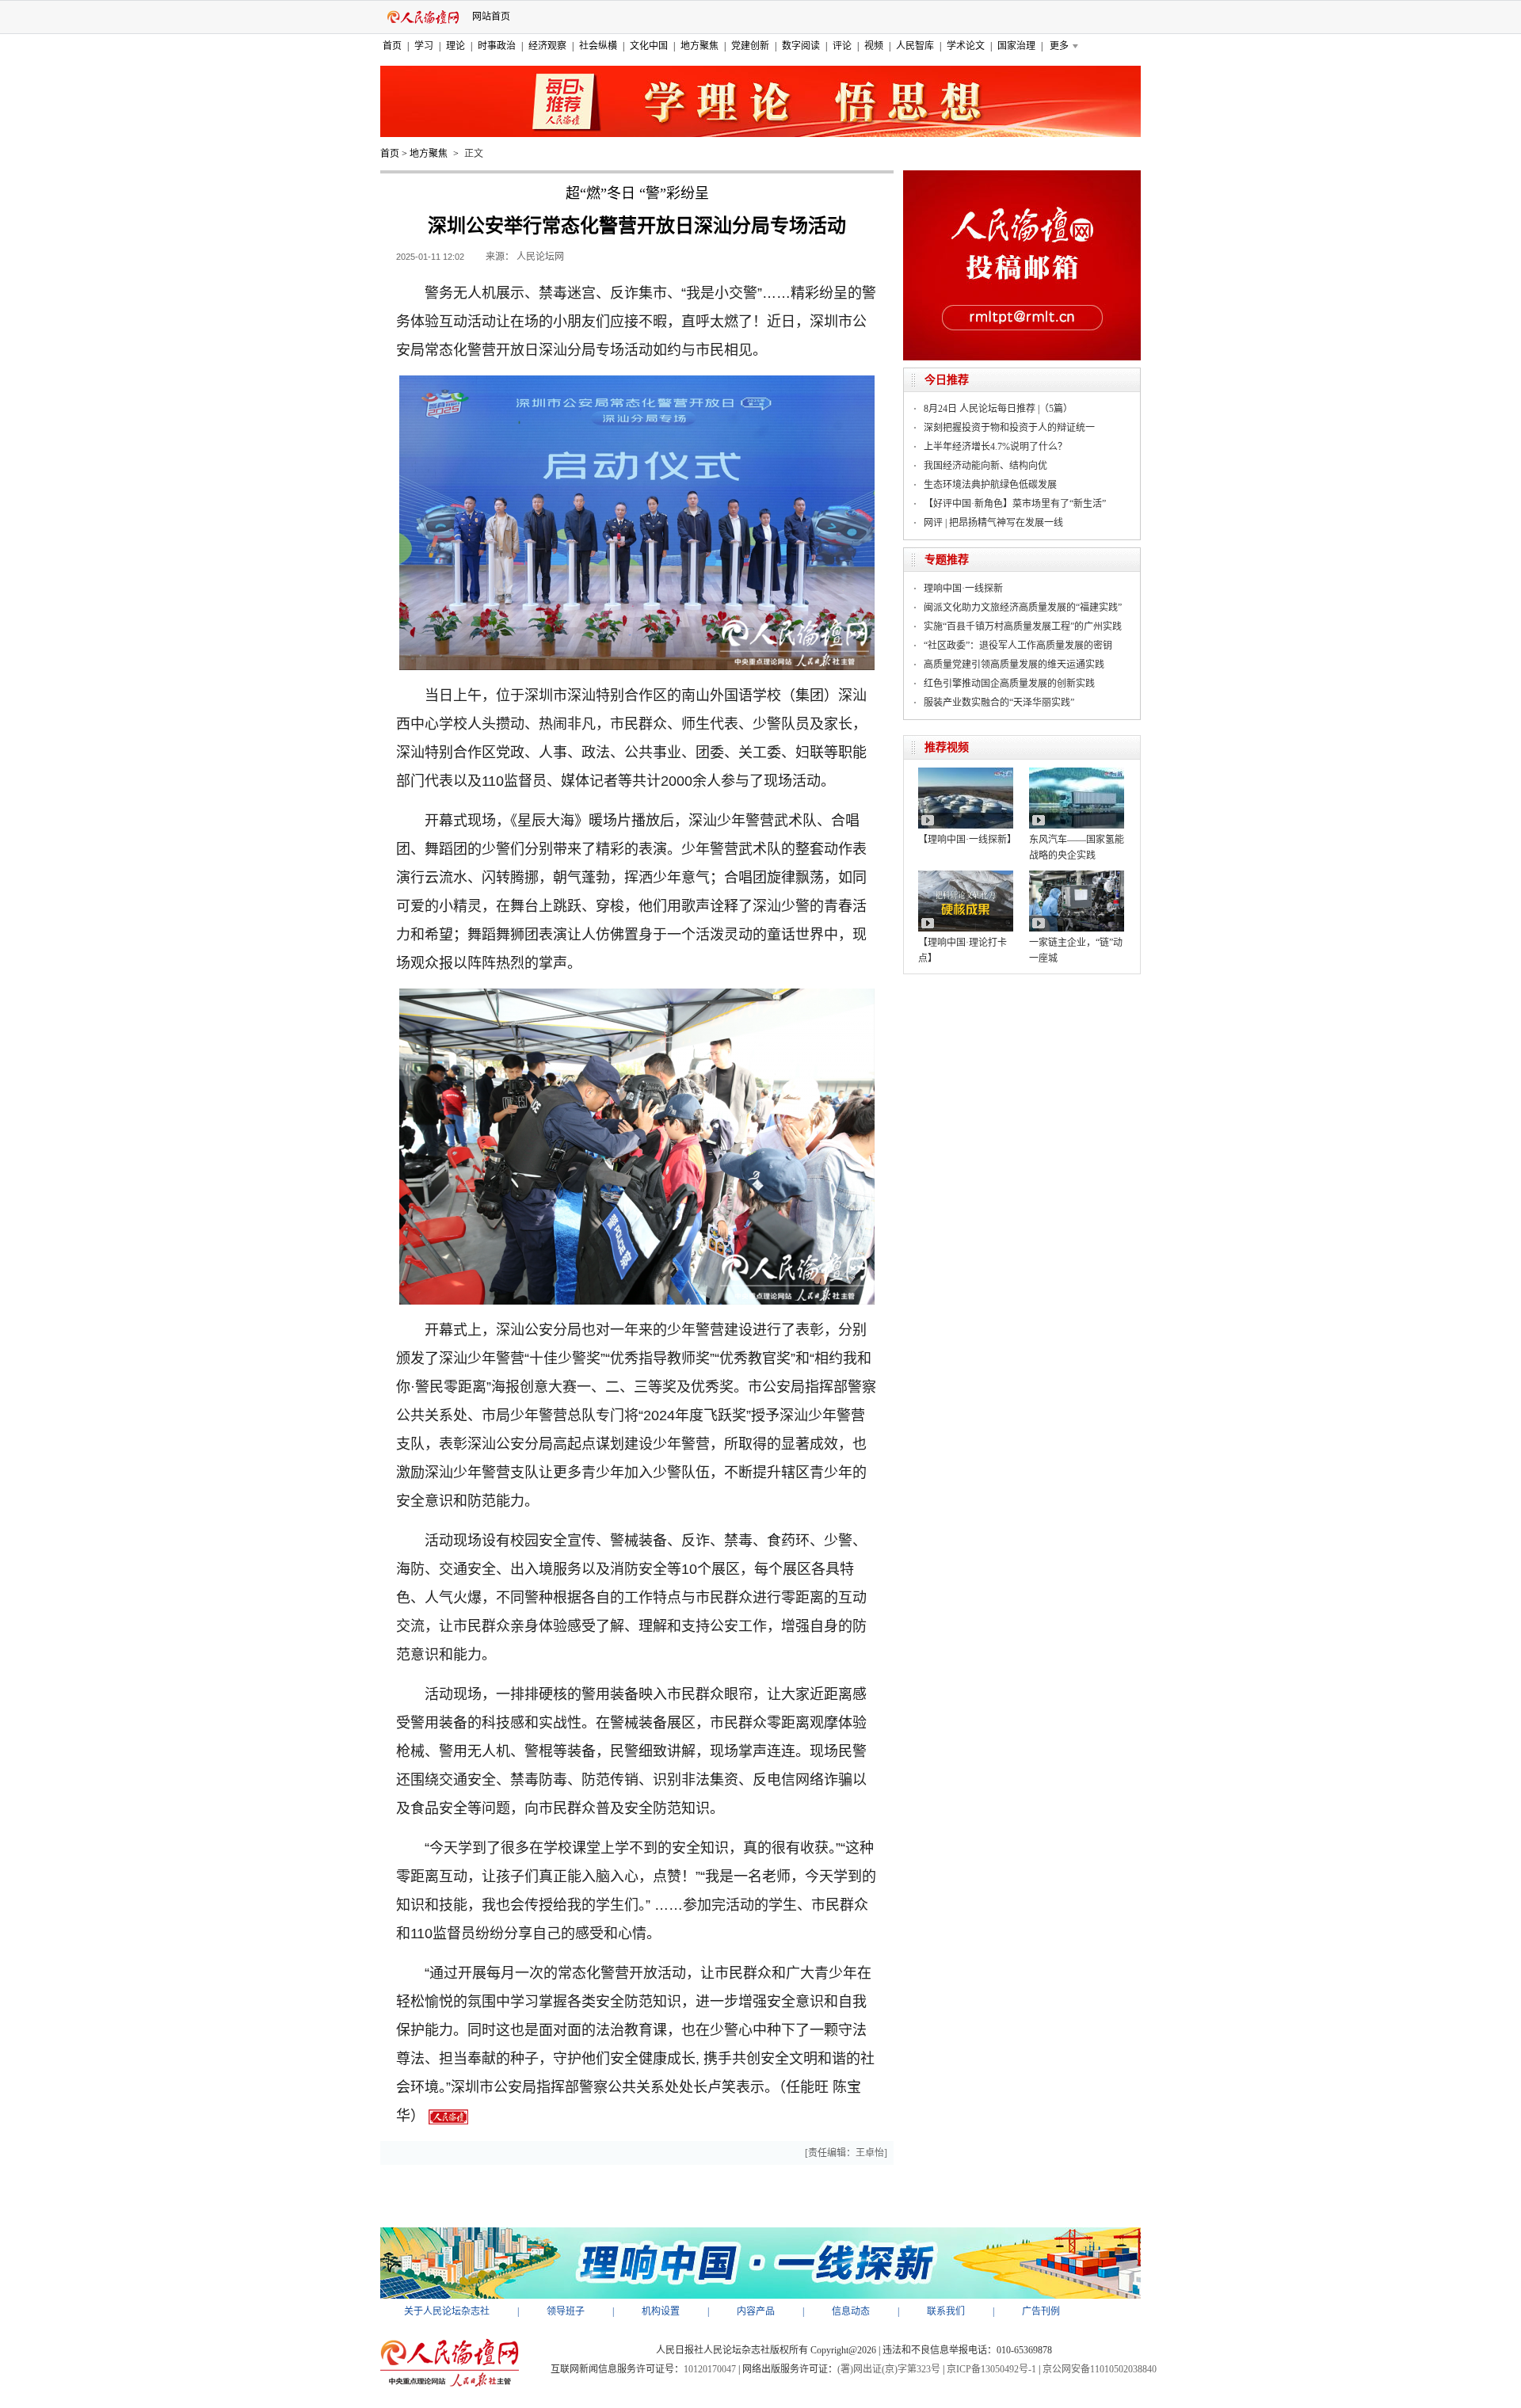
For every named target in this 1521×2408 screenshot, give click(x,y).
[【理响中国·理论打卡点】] (966, 876)
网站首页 (491, 17)
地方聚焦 (700, 46)
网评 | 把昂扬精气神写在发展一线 (993, 523)
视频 (874, 46)
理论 (456, 46)
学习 (424, 46)
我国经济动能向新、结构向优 (985, 466)
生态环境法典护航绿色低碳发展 (990, 485)
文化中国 (649, 46)
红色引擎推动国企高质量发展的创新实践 (1009, 684)
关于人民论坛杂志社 (447, 2311)
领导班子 (566, 2311)
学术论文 (966, 46)
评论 (842, 46)
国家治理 (1016, 46)
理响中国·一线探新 (963, 589)
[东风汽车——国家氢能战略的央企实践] (1077, 773)
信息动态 (851, 2311)
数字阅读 (801, 46)
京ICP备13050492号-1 (991, 2369)
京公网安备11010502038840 (1100, 2369)
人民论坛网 (540, 257)
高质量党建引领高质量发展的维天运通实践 (1014, 665)
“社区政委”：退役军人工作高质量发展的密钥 (1018, 646)
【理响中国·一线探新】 (967, 840)
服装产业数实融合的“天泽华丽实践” (999, 703)
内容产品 (756, 2311)
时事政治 (497, 46)
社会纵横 (598, 46)
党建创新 (750, 46)
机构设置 (661, 2311)
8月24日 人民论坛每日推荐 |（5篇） (998, 409)
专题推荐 (947, 560)
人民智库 (915, 46)
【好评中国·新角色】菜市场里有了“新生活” (1015, 504)
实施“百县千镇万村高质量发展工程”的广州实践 (1023, 627)
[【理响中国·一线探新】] (966, 773)
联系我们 (946, 2311)
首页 (392, 46)
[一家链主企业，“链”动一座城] (1077, 876)
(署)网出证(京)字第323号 (889, 2369)
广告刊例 (1041, 2311)
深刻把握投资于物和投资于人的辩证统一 (1009, 428)
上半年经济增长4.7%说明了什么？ (995, 447)
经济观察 (547, 46)
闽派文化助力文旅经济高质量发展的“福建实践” (1023, 608)
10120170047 (710, 2369)
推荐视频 (947, 747)
